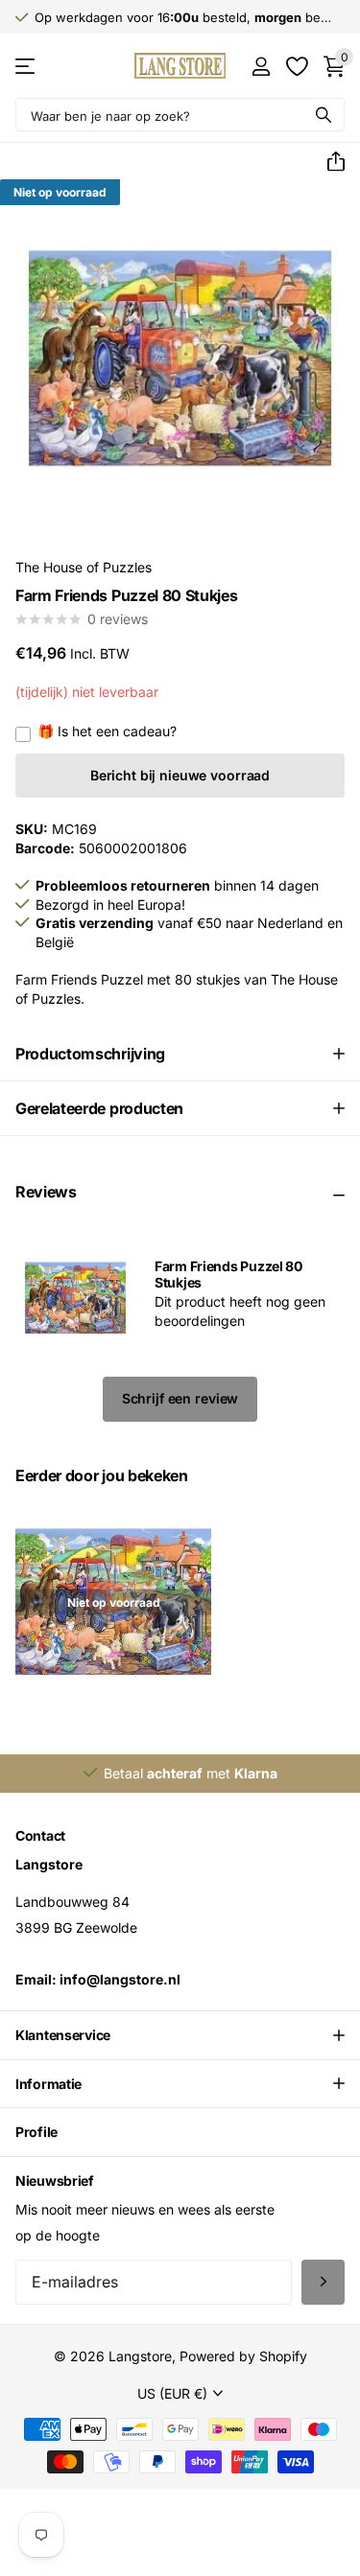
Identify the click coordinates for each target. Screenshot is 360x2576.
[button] (328, 162)
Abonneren (323, 2282)
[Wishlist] (296, 66)
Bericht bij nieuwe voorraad (180, 775)
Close (180, 2035)
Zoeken (324, 115)
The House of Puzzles (84, 567)
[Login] (261, 66)
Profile (36, 2132)
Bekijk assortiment (26, 66)
